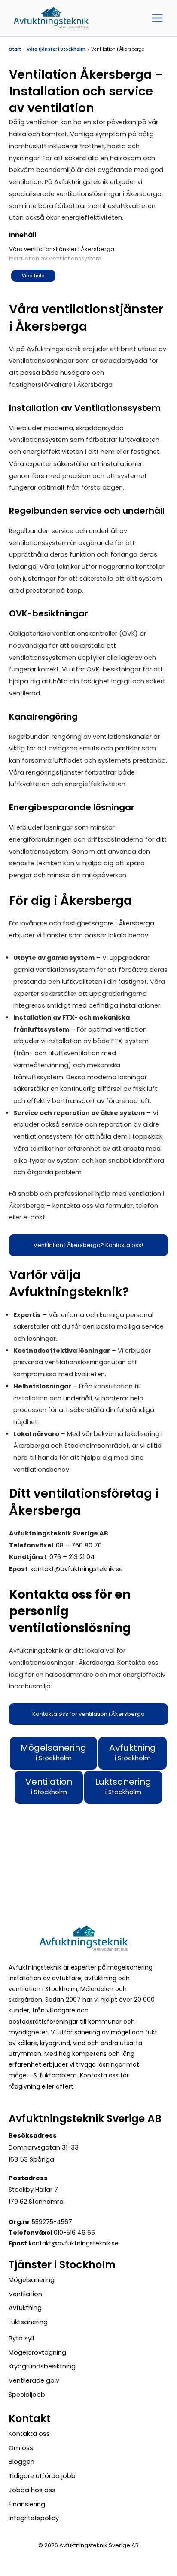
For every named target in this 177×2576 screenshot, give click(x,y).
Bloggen (21, 2462)
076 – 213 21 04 (72, 1557)
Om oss (21, 2448)
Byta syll (21, 2338)
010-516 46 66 (74, 2233)
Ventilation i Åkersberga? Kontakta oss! (88, 1245)
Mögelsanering (32, 2280)
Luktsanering (28, 2322)
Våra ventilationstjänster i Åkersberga (62, 249)
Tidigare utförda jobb (42, 2476)
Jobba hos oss (32, 2490)
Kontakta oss (29, 2434)
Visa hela (33, 276)
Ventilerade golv (34, 2380)
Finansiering (27, 2504)
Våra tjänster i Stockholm (56, 49)
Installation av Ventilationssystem (55, 259)
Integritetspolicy (34, 2518)
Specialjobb (27, 2395)
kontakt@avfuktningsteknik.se (77, 1569)
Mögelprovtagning (37, 2352)
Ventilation (25, 2294)
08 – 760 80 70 (79, 1545)
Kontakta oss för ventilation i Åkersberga (88, 1714)
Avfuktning (25, 2308)
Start (15, 49)
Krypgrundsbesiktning (42, 2366)
